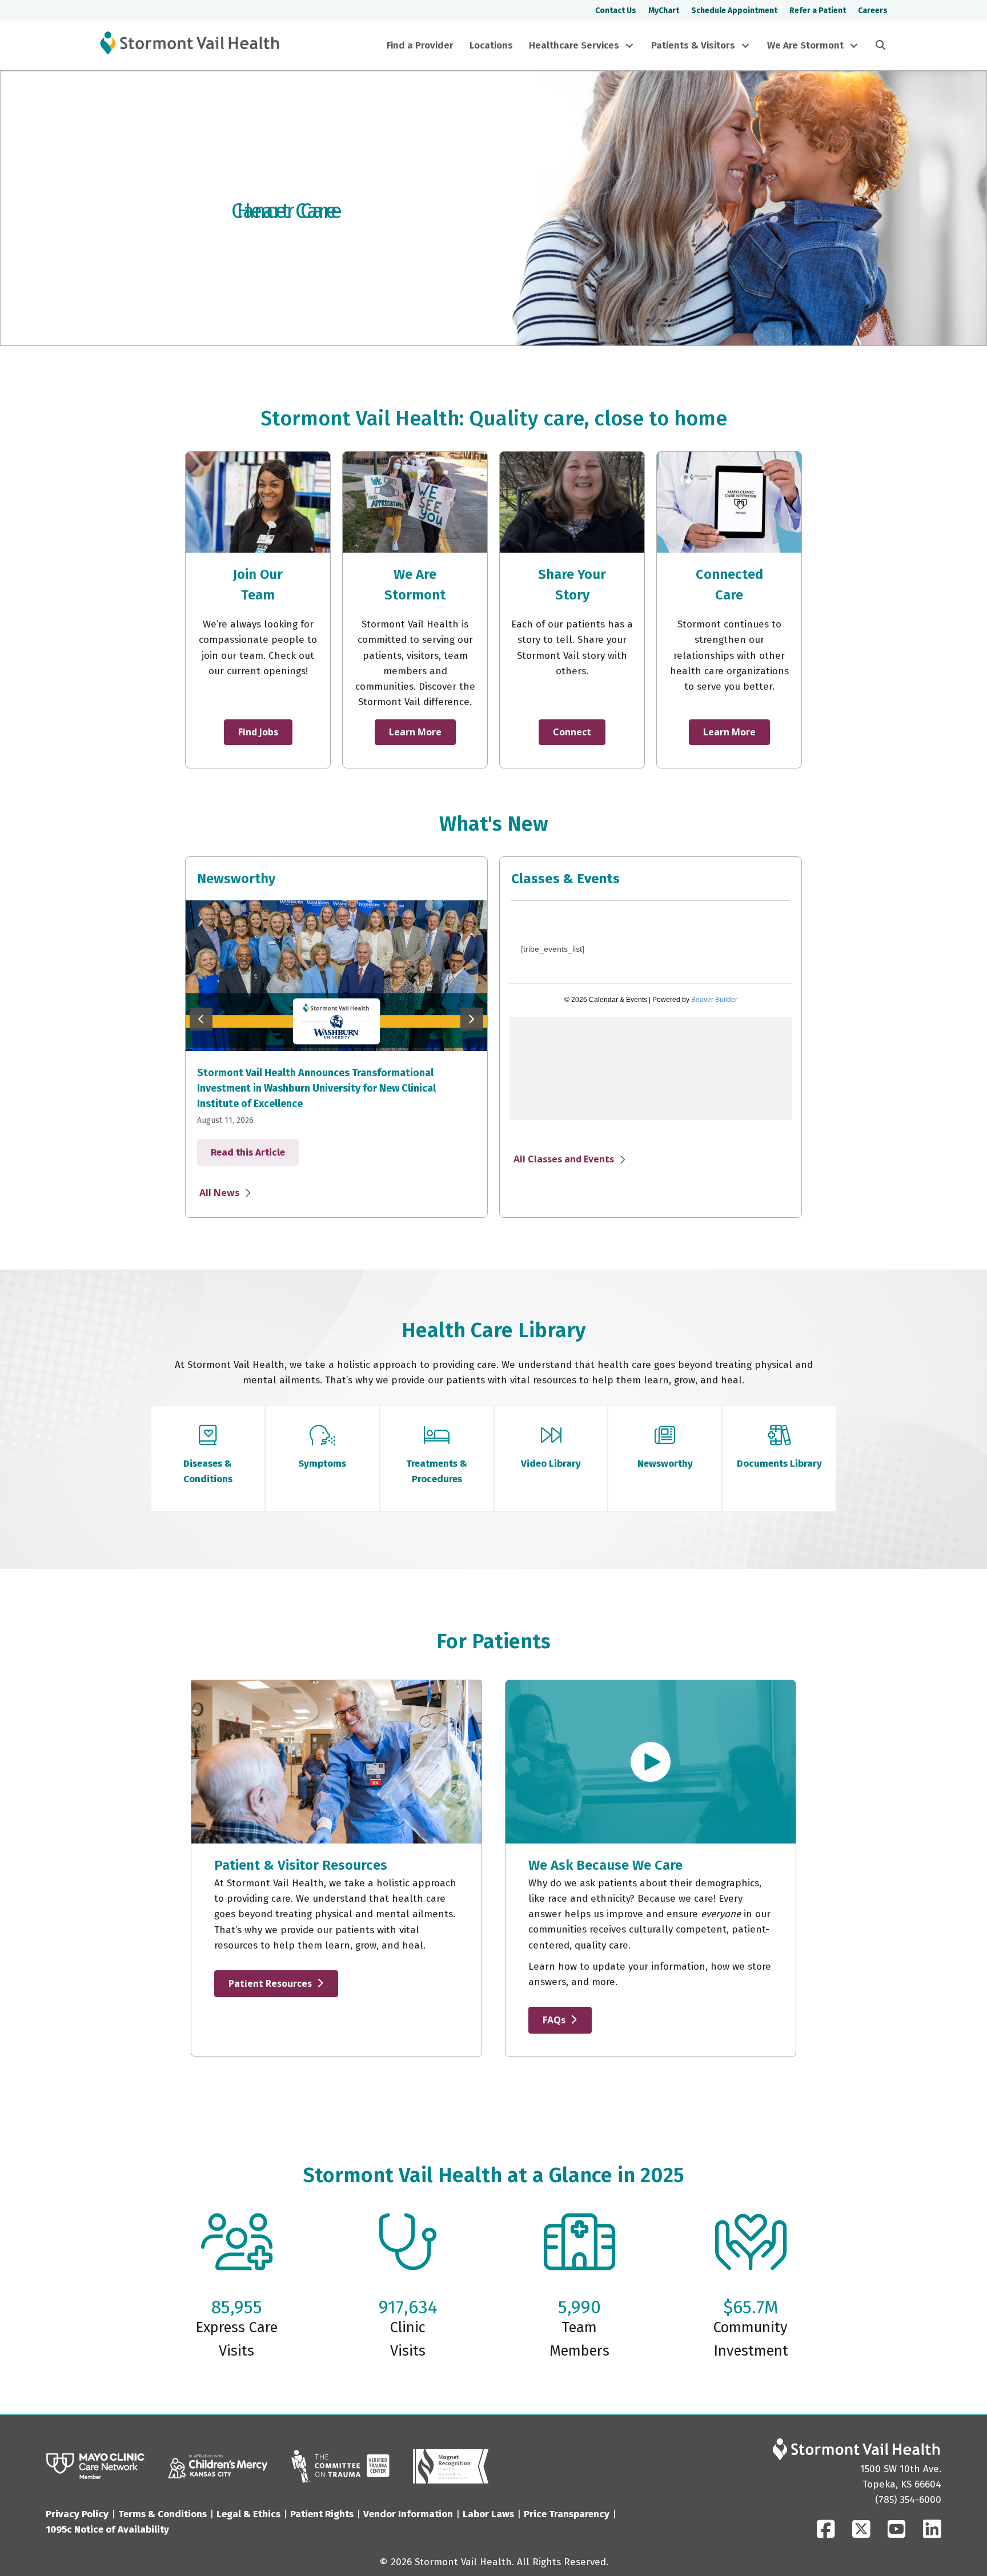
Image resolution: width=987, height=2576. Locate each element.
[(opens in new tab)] (95, 2466)
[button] (629, 46)
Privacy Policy (77, 2514)
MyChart (664, 11)
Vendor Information (408, 2514)
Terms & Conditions (163, 2514)
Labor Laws (488, 2514)
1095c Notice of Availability (107, 2529)
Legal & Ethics (248, 2514)
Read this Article (255, 1137)
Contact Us (616, 11)
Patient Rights (322, 2514)
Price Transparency (567, 2514)
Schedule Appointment (734, 11)
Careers (873, 11)
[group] (336, 1035)
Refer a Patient (818, 11)
